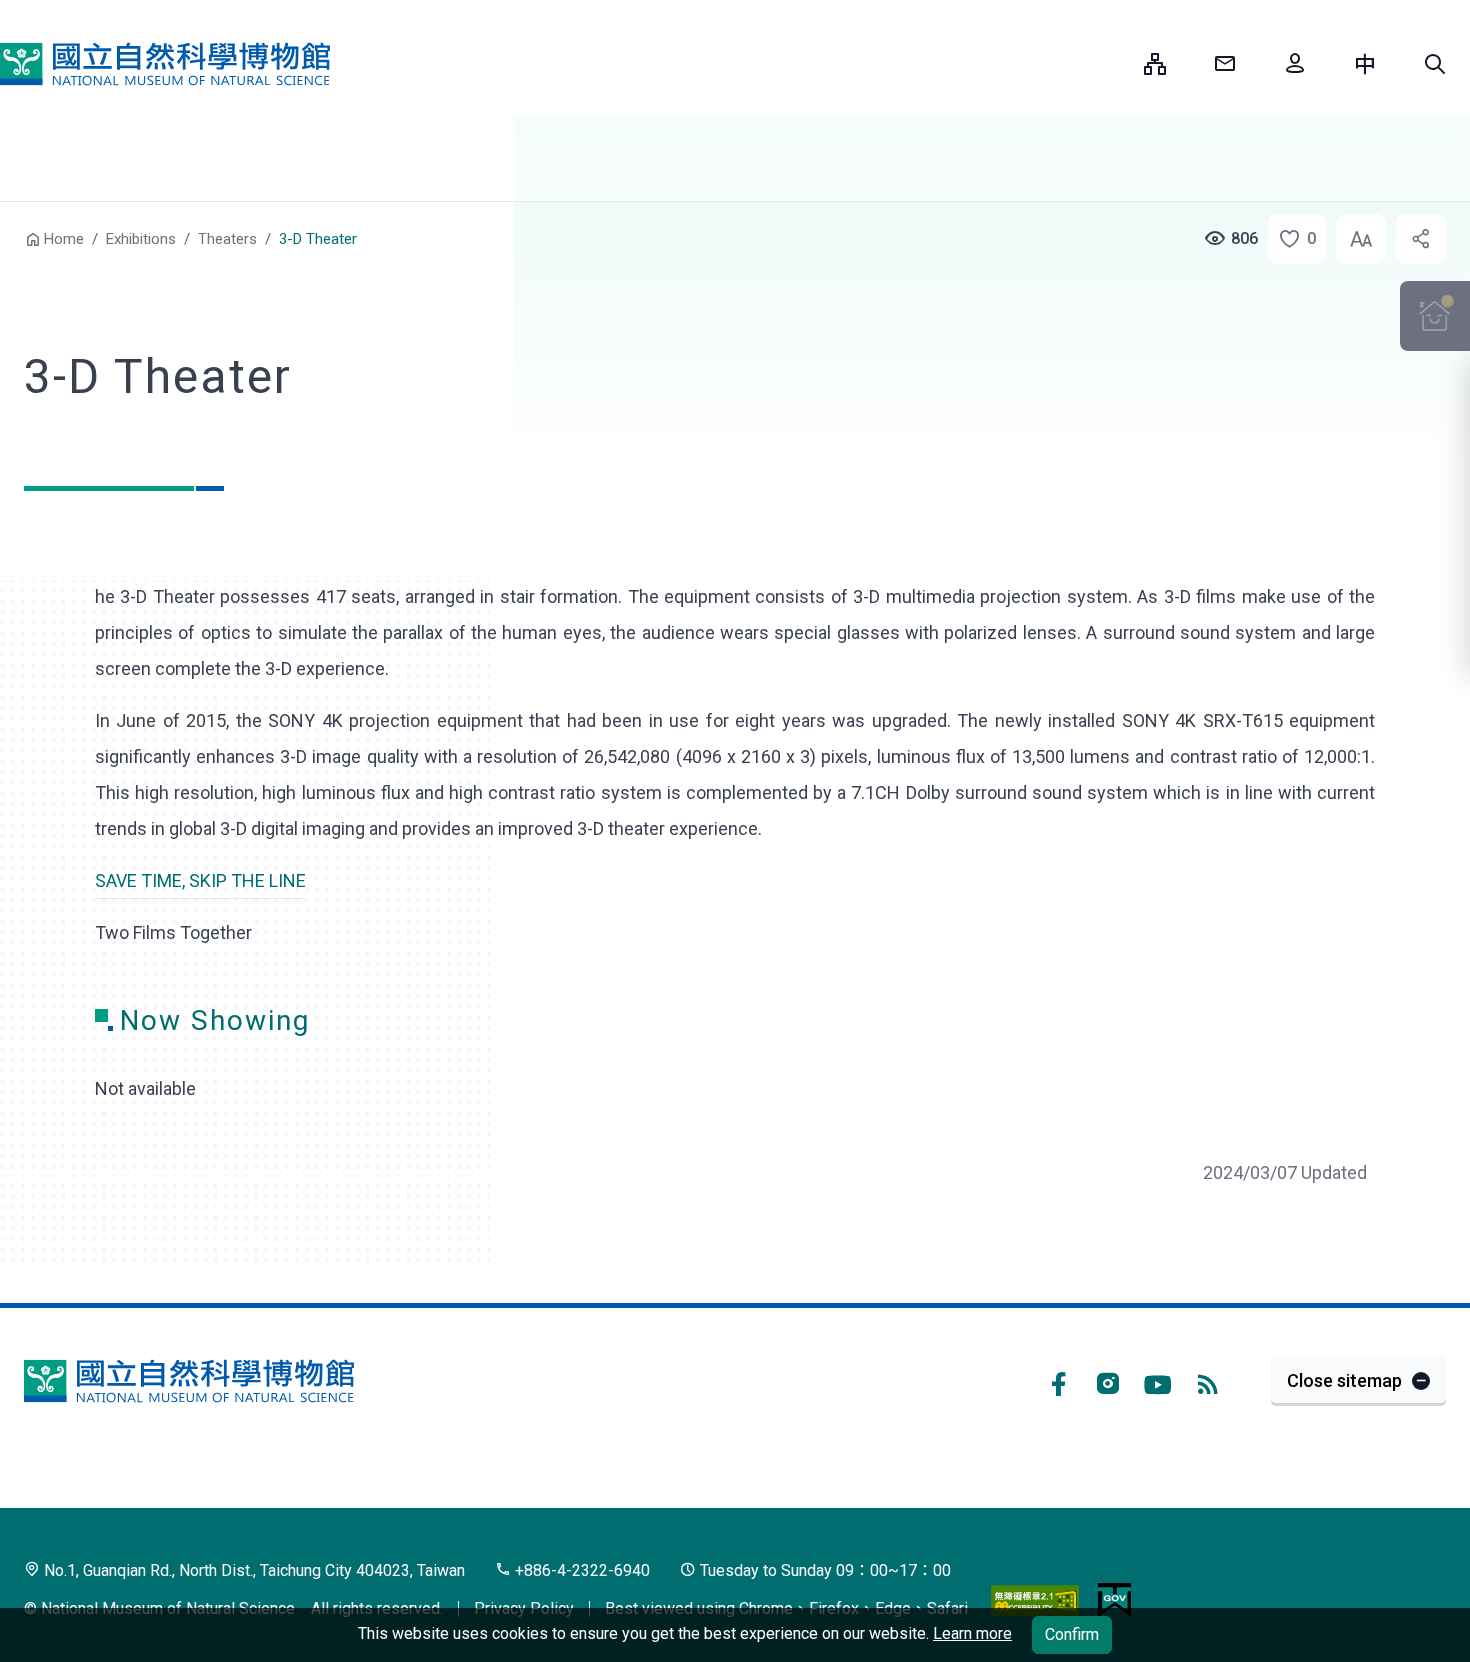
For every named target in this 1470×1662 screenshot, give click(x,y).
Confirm (1072, 1634)
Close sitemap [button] (1344, 1380)
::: (1114, 63)
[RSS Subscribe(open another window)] (1208, 1381)
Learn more (972, 1633)
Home (64, 239)
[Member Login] (1295, 64)
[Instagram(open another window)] (1108, 1381)
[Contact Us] (1225, 64)
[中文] (1365, 64)
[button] (1435, 64)
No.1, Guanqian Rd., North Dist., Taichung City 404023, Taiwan (252, 1570)
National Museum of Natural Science (165, 64)
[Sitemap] (1155, 64)
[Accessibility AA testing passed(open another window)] (1035, 1600)
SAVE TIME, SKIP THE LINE (200, 880)
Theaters (227, 239)
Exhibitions (141, 239)
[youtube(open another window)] (1158, 1381)
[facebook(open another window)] (1058, 1381)
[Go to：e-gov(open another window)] (1114, 1600)
